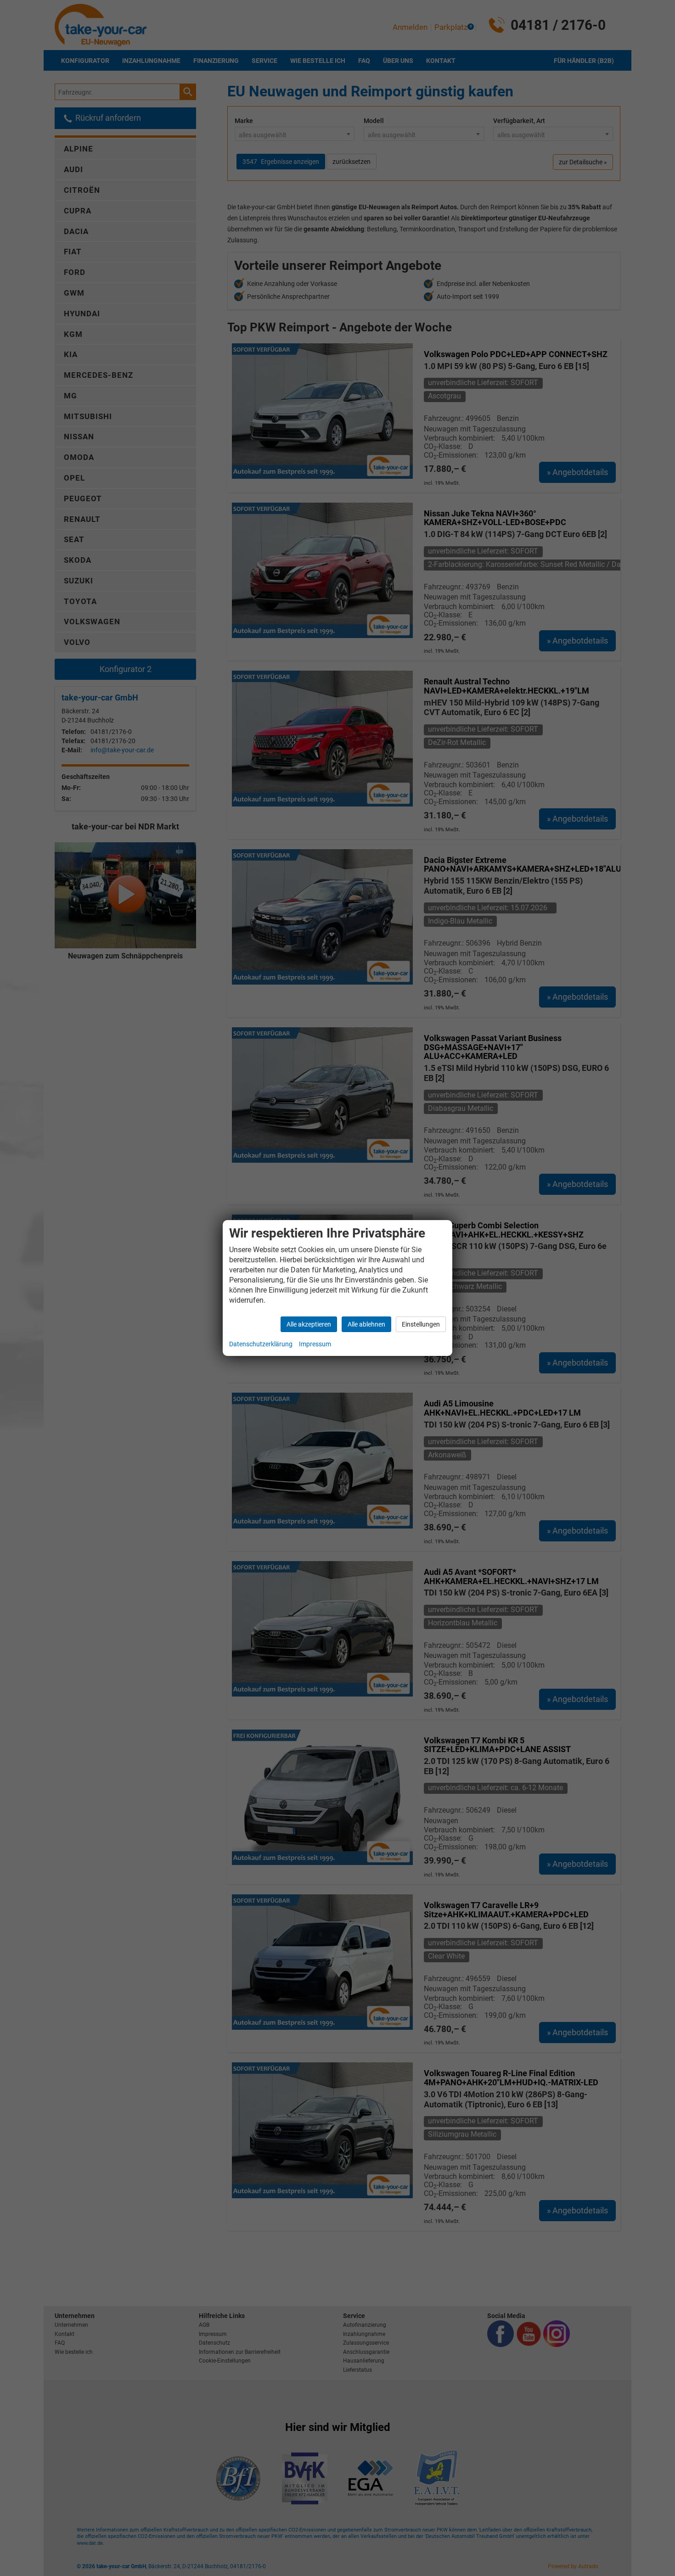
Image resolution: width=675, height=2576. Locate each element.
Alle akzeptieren (309, 1324)
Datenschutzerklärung (261, 1344)
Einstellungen (421, 1324)
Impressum (315, 1344)
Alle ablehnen (366, 1324)
